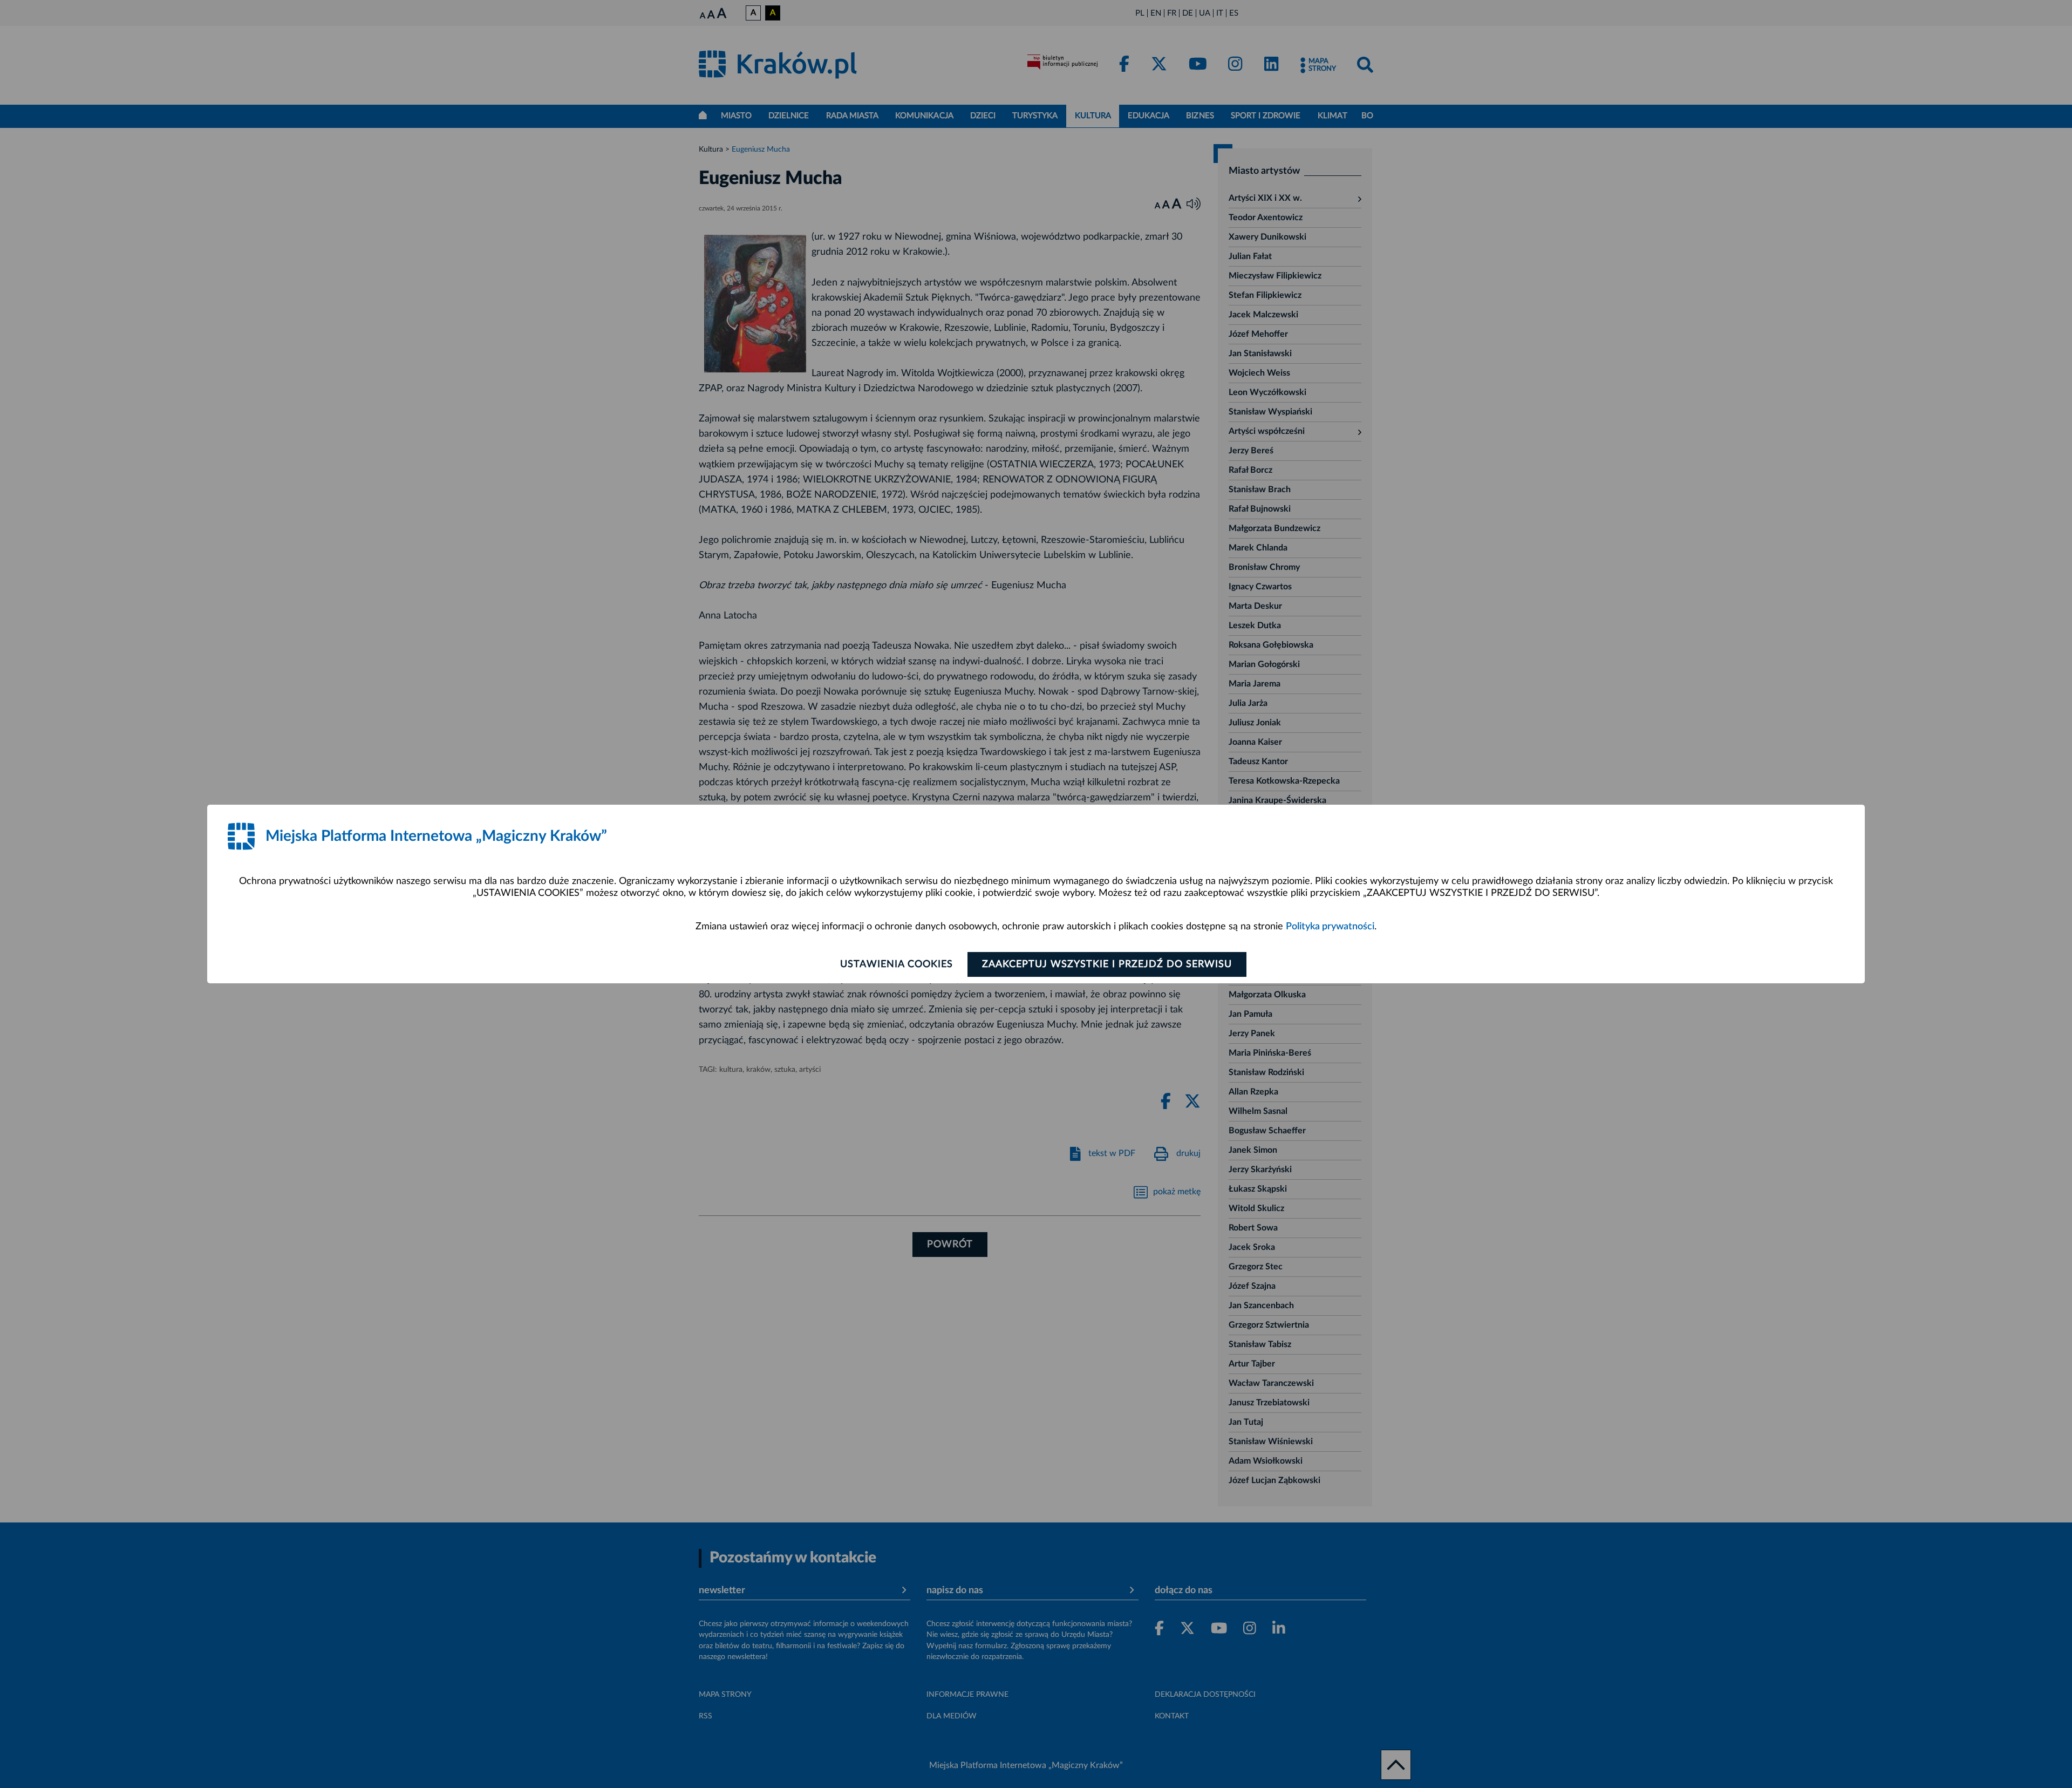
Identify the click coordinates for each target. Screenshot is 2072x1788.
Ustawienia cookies (897, 964)
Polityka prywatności (1330, 927)
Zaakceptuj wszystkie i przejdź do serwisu (1107, 964)
